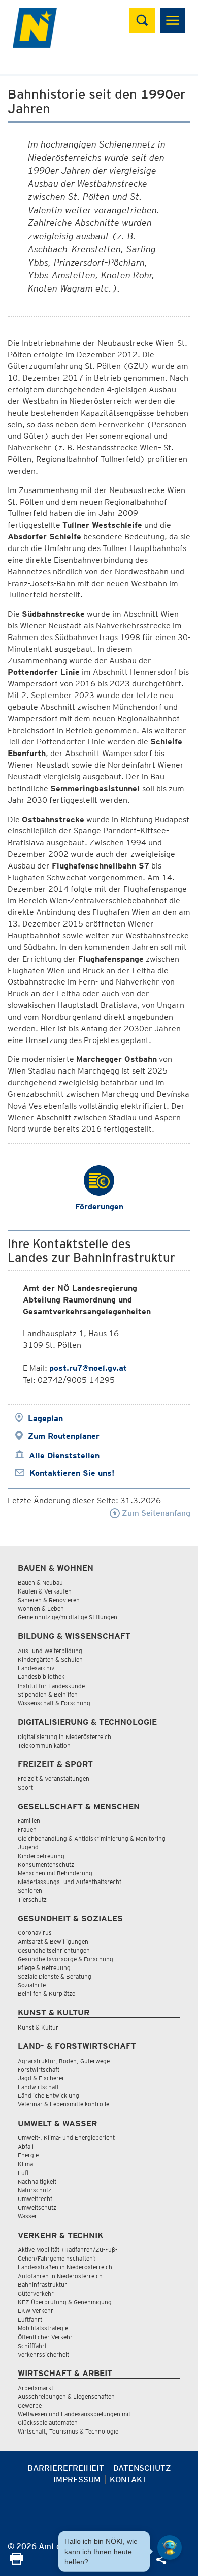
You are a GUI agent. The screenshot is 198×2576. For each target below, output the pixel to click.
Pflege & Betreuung (44, 1968)
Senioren (30, 1890)
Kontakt (128, 2480)
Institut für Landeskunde (51, 1686)
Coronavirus (35, 1933)
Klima (25, 2164)
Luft (23, 2173)
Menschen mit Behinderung (55, 1873)
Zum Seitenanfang (155, 1513)
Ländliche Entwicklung (48, 2095)
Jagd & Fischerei (41, 2078)
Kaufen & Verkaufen (45, 1591)
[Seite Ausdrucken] (16, 2562)
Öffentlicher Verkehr (45, 2337)
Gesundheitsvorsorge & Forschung (65, 1959)
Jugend (28, 1847)
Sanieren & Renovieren (49, 1600)
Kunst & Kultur (38, 2027)
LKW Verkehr (36, 2311)
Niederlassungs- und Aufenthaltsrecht (70, 1882)
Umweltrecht (35, 2199)
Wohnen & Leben (41, 1609)
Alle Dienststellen (64, 1455)
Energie (28, 2155)
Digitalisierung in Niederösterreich (64, 1737)
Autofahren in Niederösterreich (60, 2276)
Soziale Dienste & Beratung (55, 1976)
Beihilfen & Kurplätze (46, 1994)
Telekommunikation (44, 1745)
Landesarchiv (36, 1668)
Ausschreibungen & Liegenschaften (66, 2397)
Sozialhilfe (32, 1985)
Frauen (27, 1829)
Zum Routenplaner (64, 1436)
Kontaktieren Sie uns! (72, 1473)
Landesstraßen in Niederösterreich (65, 2267)
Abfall (26, 2146)
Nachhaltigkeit (37, 2181)
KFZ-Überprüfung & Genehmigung (65, 2302)
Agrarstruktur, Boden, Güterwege (64, 2061)
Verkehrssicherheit (43, 2354)
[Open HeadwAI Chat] (170, 2548)
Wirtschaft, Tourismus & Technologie (68, 2431)
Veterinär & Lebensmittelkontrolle (63, 2104)
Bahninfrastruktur (42, 2285)
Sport (25, 1788)
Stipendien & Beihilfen (48, 1695)
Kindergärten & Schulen (50, 1659)
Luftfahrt (30, 2319)
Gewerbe (30, 2405)
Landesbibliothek (41, 1677)
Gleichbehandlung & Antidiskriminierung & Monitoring (92, 1839)
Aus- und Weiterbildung (50, 1651)
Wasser (27, 2216)
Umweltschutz (37, 2207)
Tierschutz (32, 1900)
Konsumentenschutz (46, 1864)
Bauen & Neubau (40, 1583)
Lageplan (45, 1418)
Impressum (77, 2480)
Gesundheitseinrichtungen (54, 1950)
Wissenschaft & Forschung (54, 1703)
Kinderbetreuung (41, 1856)
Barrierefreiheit (66, 2468)
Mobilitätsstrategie (43, 2328)
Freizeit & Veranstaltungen (54, 1778)
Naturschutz (35, 2190)
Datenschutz (142, 2468)
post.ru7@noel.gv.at (88, 1368)
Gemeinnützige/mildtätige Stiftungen (68, 1617)
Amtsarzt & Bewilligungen (53, 1941)
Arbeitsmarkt (36, 2388)
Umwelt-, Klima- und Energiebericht (66, 2138)
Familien (29, 1821)
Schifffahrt (32, 2346)
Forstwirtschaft (39, 2070)
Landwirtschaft (38, 2087)
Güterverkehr (36, 2293)
